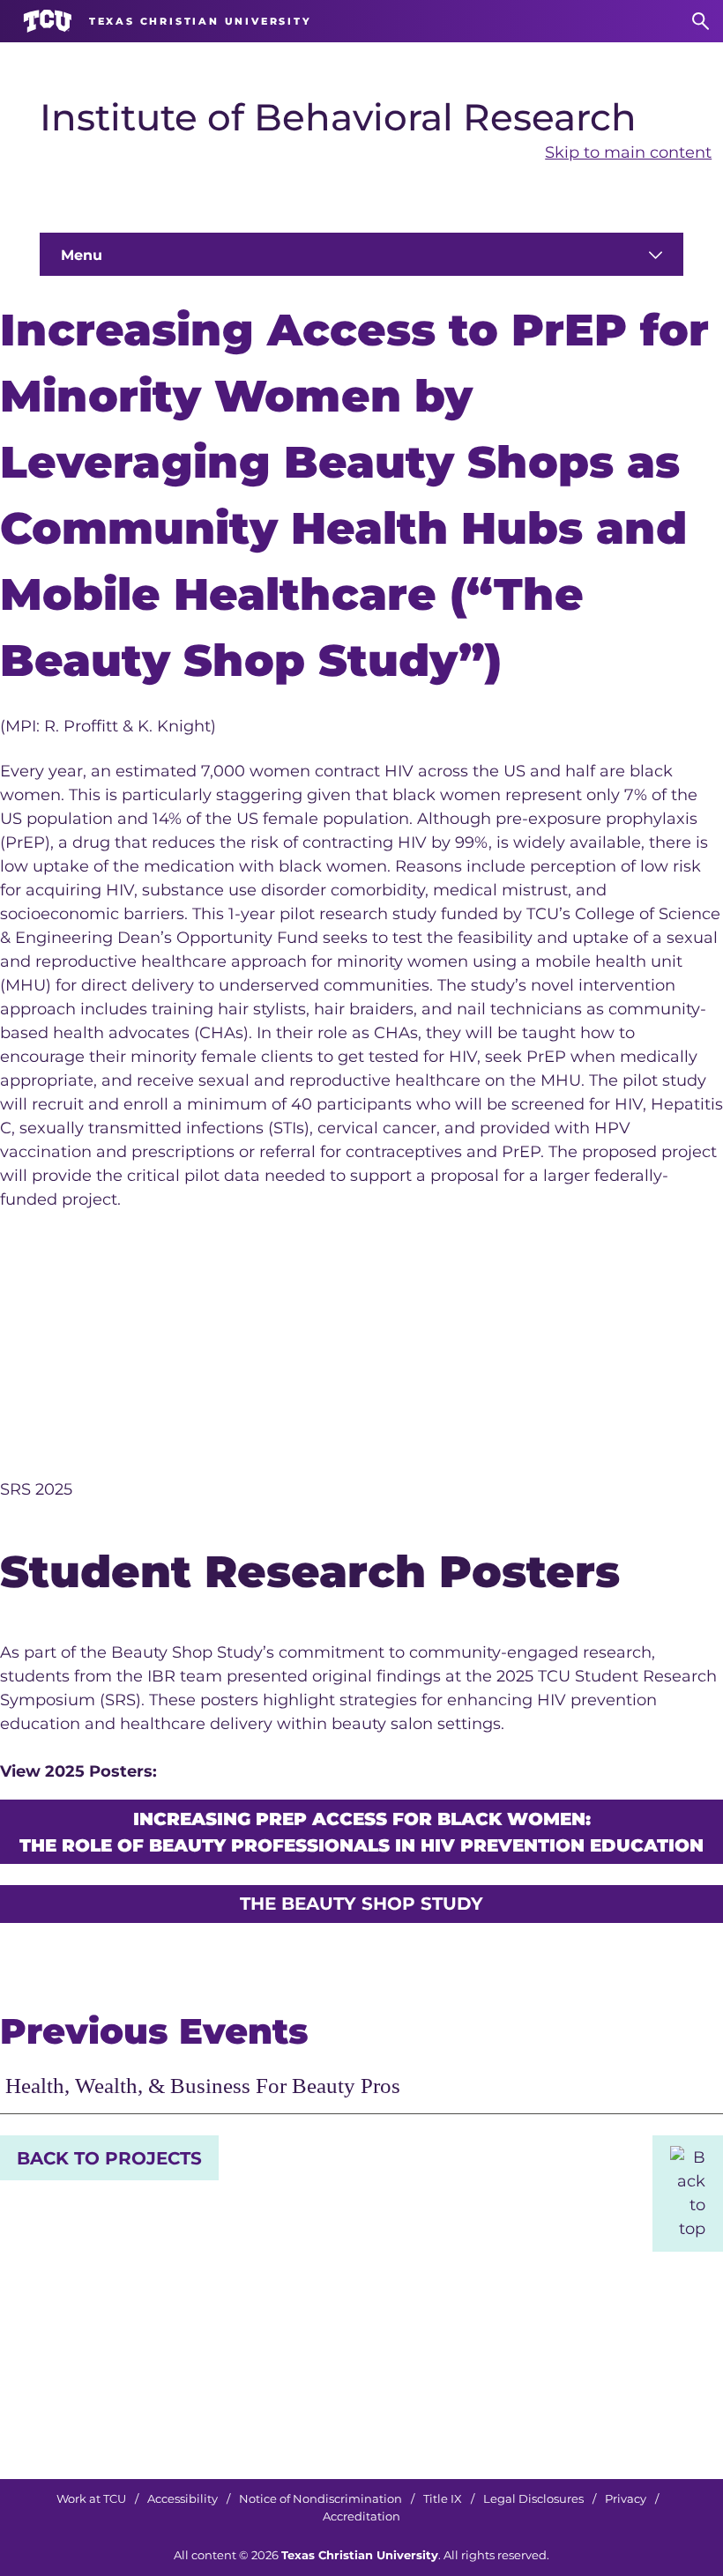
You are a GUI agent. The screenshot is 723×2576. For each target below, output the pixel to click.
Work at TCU (91, 2499)
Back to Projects (109, 2158)
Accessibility (183, 2499)
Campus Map (537, 2401)
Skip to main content (628, 152)
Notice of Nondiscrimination (321, 2499)
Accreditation (361, 2517)
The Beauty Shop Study (361, 1904)
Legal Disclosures (533, 2499)
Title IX (443, 2499)
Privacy (626, 2499)
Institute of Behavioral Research (338, 117)
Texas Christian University (360, 2555)
